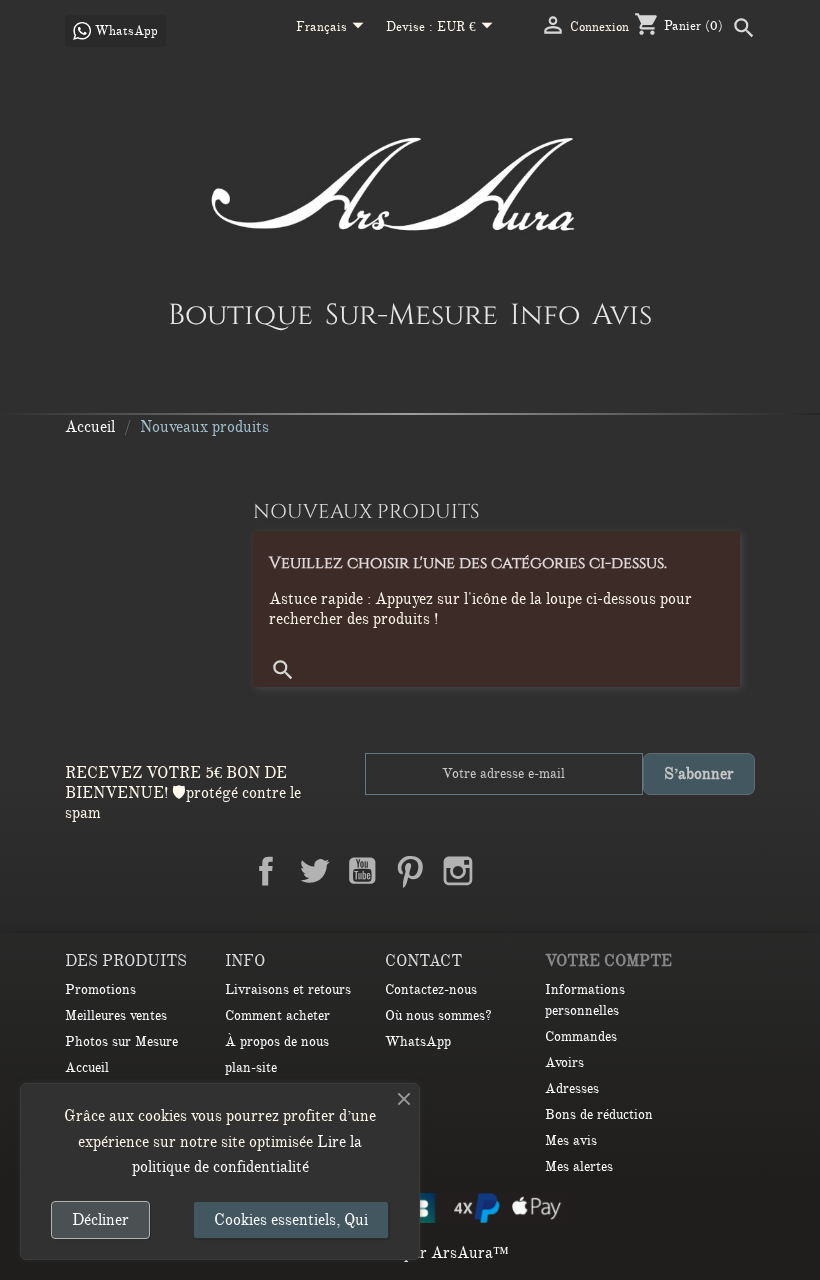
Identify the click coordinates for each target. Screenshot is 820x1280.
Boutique (240, 314)
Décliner (100, 1220)
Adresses (572, 1088)
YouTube (362, 871)
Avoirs (564, 1062)
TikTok (554, 871)
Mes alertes (579, 1166)
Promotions (100, 989)
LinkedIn (506, 871)
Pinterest (410, 871)
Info (545, 314)
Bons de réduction (599, 1114)
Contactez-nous (431, 989)
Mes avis (571, 1140)
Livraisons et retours (288, 989)
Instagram (458, 871)
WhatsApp (418, 1041)
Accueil (87, 1067)
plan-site (251, 1067)
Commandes (581, 1036)
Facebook (266, 871)
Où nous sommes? (438, 1015)
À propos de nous (277, 1041)
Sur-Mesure (411, 314)
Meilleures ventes (116, 1015)
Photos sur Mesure (121, 1041)
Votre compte (608, 961)
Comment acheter (277, 1015)
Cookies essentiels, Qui (291, 1220)
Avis (622, 314)
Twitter (314, 871)
